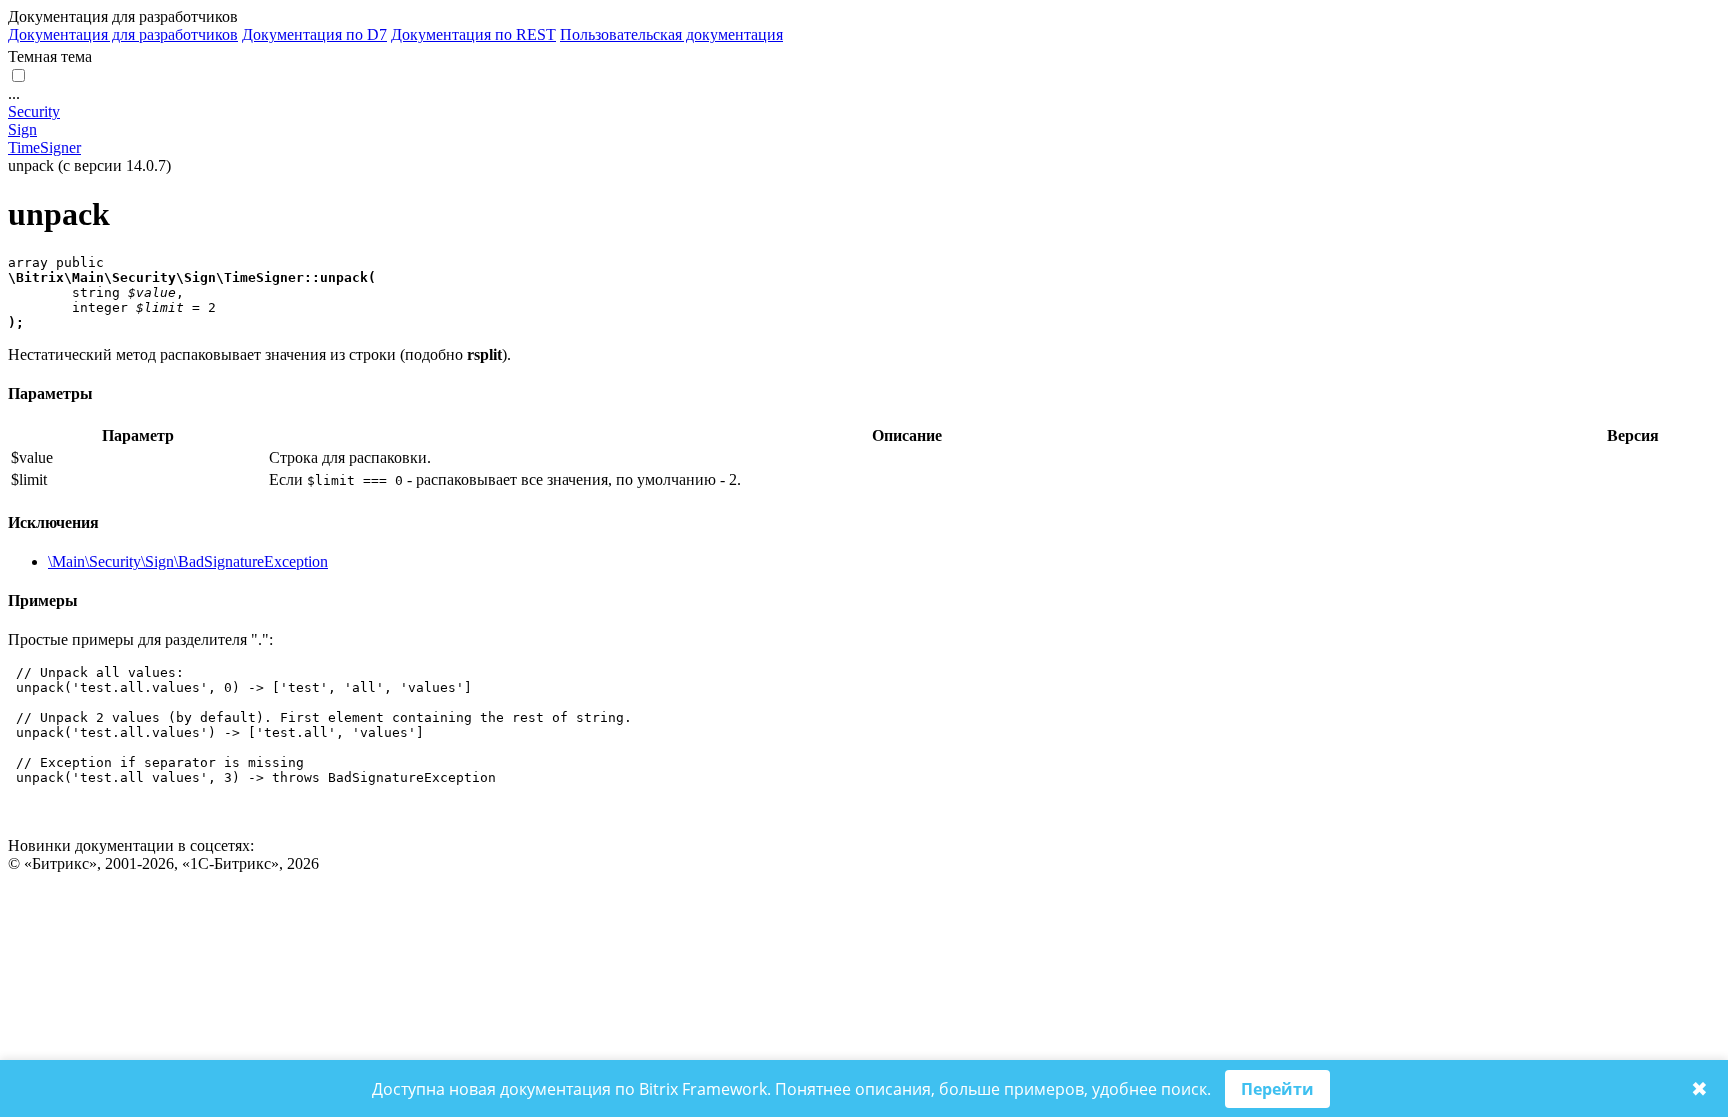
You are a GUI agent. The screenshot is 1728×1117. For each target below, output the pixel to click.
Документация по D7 (314, 34)
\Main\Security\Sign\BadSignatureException (188, 561)
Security (34, 111)
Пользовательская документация (671, 34)
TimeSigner (44, 147)
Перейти (1277, 1089)
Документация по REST (473, 34)
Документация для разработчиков (123, 34)
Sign (22, 129)
